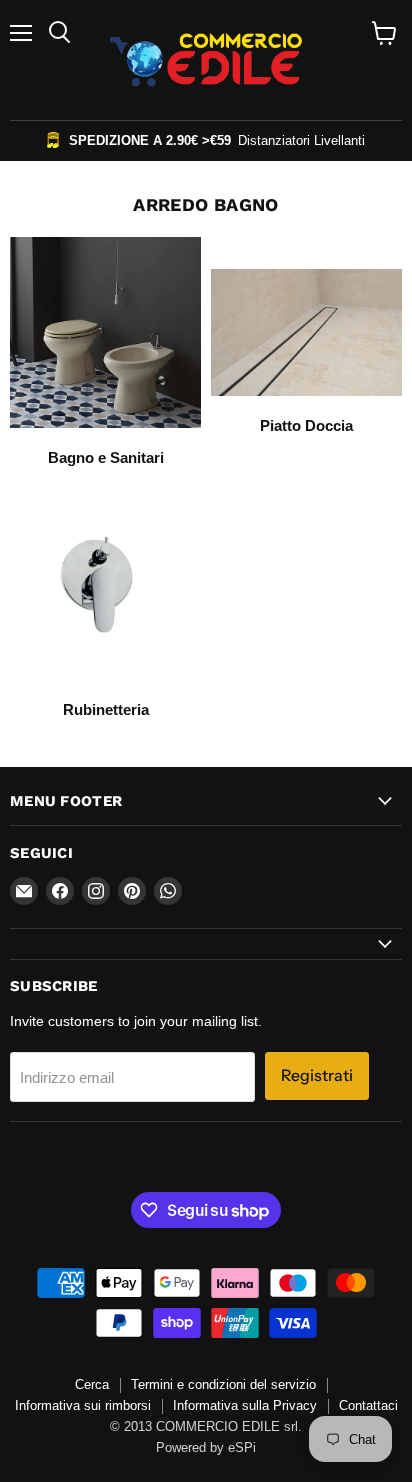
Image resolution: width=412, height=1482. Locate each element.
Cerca (92, 1384)
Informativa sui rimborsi (83, 1405)
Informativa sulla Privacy (245, 1405)
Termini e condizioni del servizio (223, 1384)
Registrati (317, 1075)
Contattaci (368, 1405)
